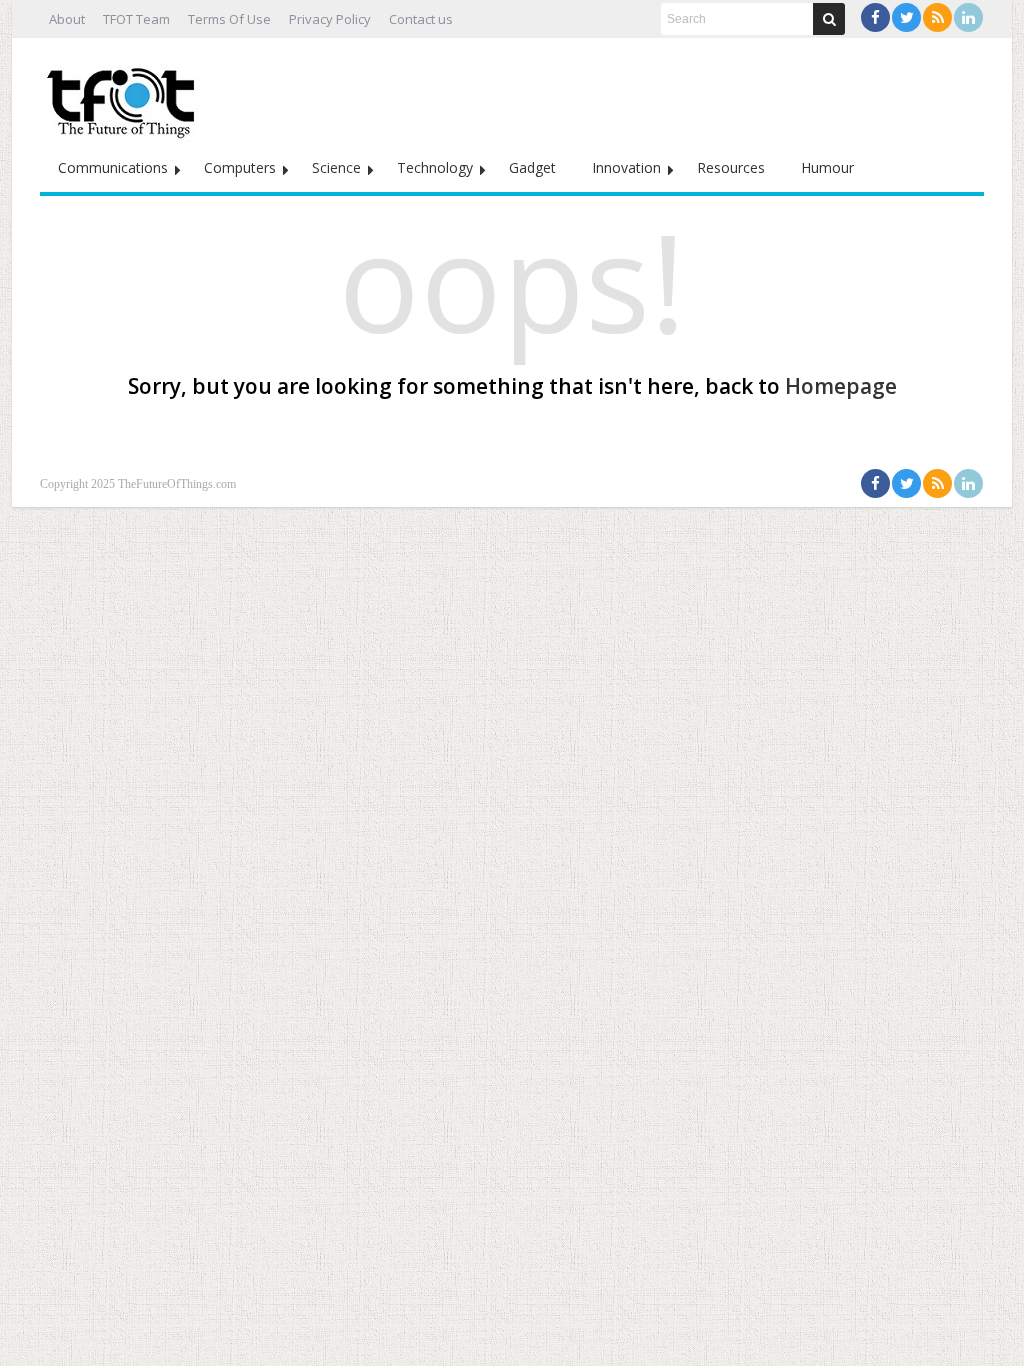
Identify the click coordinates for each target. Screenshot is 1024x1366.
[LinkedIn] (968, 17)
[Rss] (937, 17)
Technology (435, 167)
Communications (113, 167)
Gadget (532, 167)
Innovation (626, 167)
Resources (731, 167)
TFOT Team (136, 19)
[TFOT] (125, 96)
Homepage (841, 386)
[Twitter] (906, 17)
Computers (240, 167)
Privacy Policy (330, 19)
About (67, 19)
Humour (827, 167)
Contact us (421, 19)
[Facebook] (875, 17)
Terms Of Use (229, 19)
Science (336, 167)
